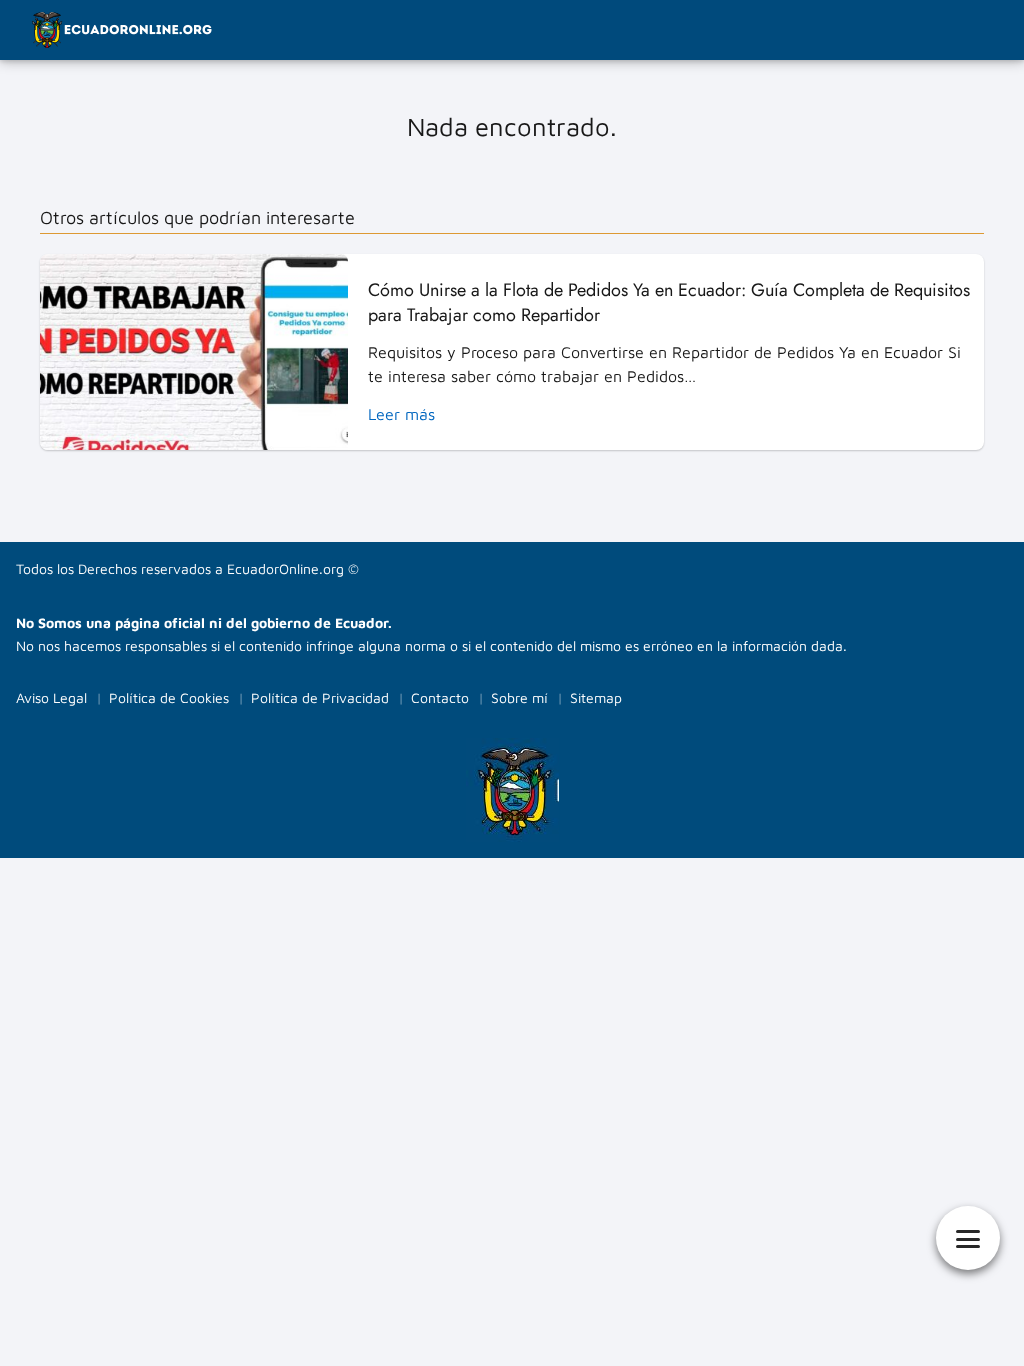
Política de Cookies (169, 697)
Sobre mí (519, 697)
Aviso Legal (51, 697)
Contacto (440, 697)
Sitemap (596, 697)
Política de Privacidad (320, 697)
